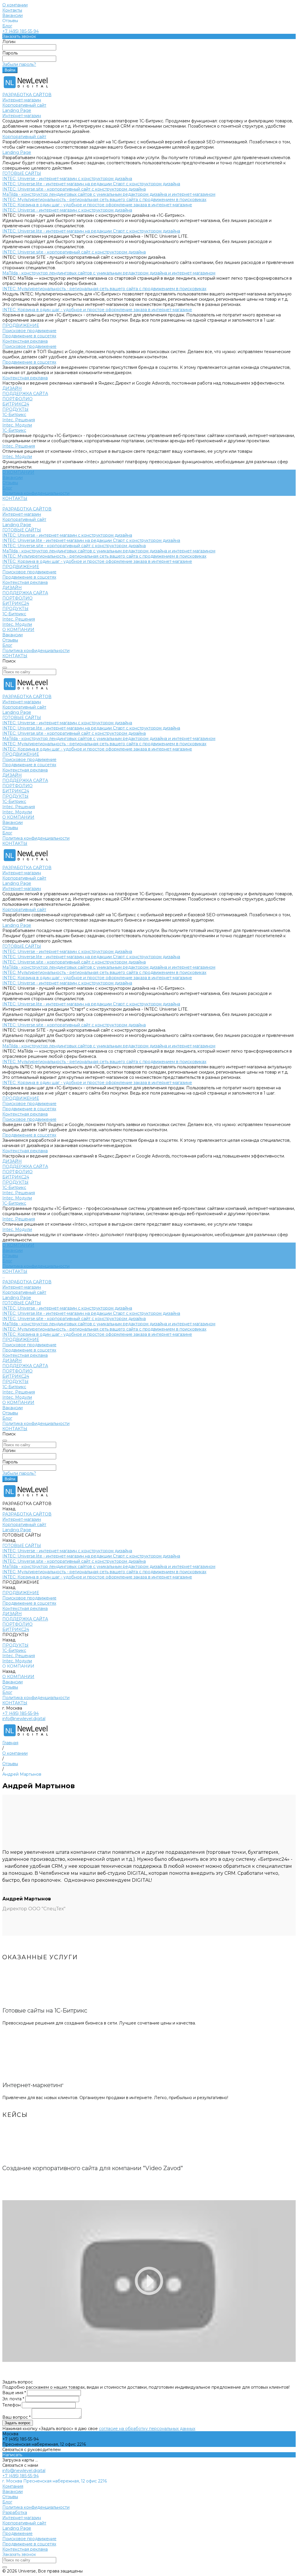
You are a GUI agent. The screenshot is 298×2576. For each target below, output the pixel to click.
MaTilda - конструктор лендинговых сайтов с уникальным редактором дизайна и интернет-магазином (109, 194)
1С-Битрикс (14, 415)
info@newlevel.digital (24, 1719)
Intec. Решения (19, 420)
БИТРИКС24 (16, 603)
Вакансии (13, 15)
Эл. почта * (14, 2399)
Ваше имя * (15, 2393)
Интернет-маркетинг (33, 2085)
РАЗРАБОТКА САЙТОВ (27, 509)
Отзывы (10, 483)
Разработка (15, 2512)
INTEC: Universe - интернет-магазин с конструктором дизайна (67, 179)
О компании (15, 5)
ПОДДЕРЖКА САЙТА (25, 593)
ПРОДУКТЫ (15, 609)
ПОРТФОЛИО (17, 598)
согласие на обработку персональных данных (147, 2429)
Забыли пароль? (19, 64)
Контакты (12, 10)
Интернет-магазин (22, 100)
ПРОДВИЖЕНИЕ (21, 567)
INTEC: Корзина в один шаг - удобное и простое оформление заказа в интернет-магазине (97, 205)
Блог (7, 26)
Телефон (12, 2405)
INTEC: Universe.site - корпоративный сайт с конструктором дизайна (74, 189)
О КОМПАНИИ (18, 630)
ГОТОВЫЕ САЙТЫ (22, 530)
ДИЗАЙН (12, 588)
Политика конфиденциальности (36, 493)
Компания (13, 2486)
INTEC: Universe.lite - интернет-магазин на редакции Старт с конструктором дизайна (91, 184)
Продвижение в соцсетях (29, 336)
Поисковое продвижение (29, 331)
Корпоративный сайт (24, 105)
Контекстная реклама (25, 341)
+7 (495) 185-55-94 (21, 31)
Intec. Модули (17, 425)
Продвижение (17, 2533)
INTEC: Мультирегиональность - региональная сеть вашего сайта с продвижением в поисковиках (104, 200)
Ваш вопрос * (17, 2417)
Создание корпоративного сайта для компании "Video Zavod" (93, 2168)
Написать (12, 2455)
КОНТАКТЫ (15, 656)
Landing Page (17, 110)
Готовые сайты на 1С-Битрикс (45, 2011)
